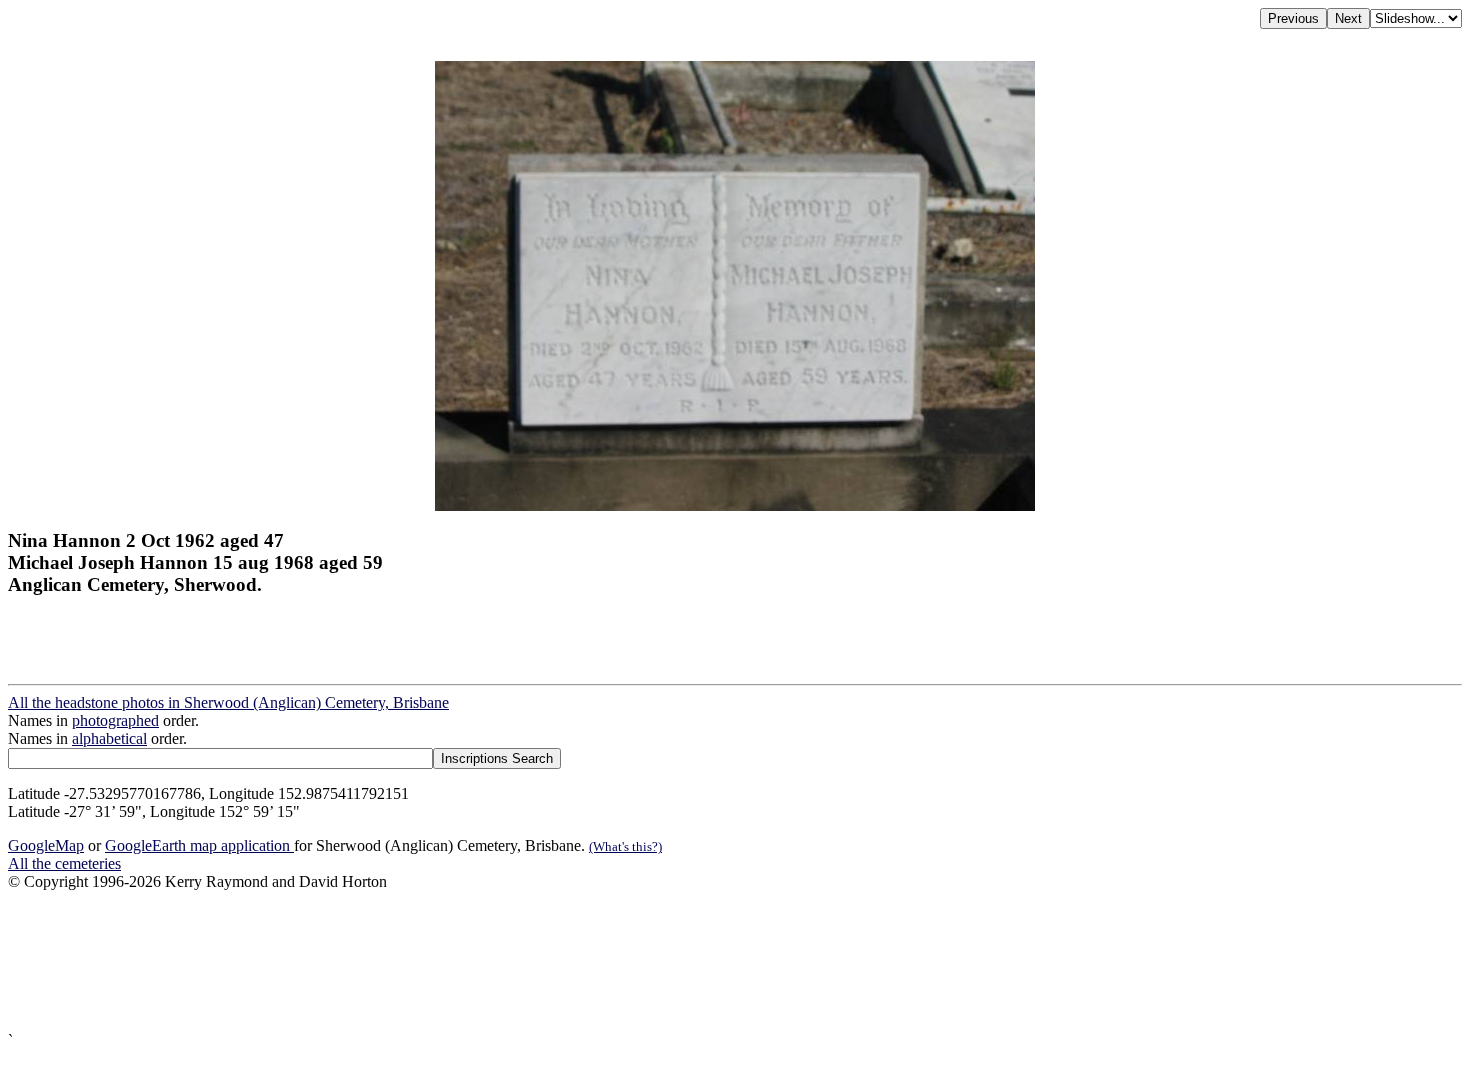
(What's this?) (625, 846)
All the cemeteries (64, 863)
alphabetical (109, 738)
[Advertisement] (608, 961)
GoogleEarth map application (199, 845)
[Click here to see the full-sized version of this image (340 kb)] (735, 505)
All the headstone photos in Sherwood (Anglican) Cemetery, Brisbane (228, 702)
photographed (115, 720)
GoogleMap (46, 845)
